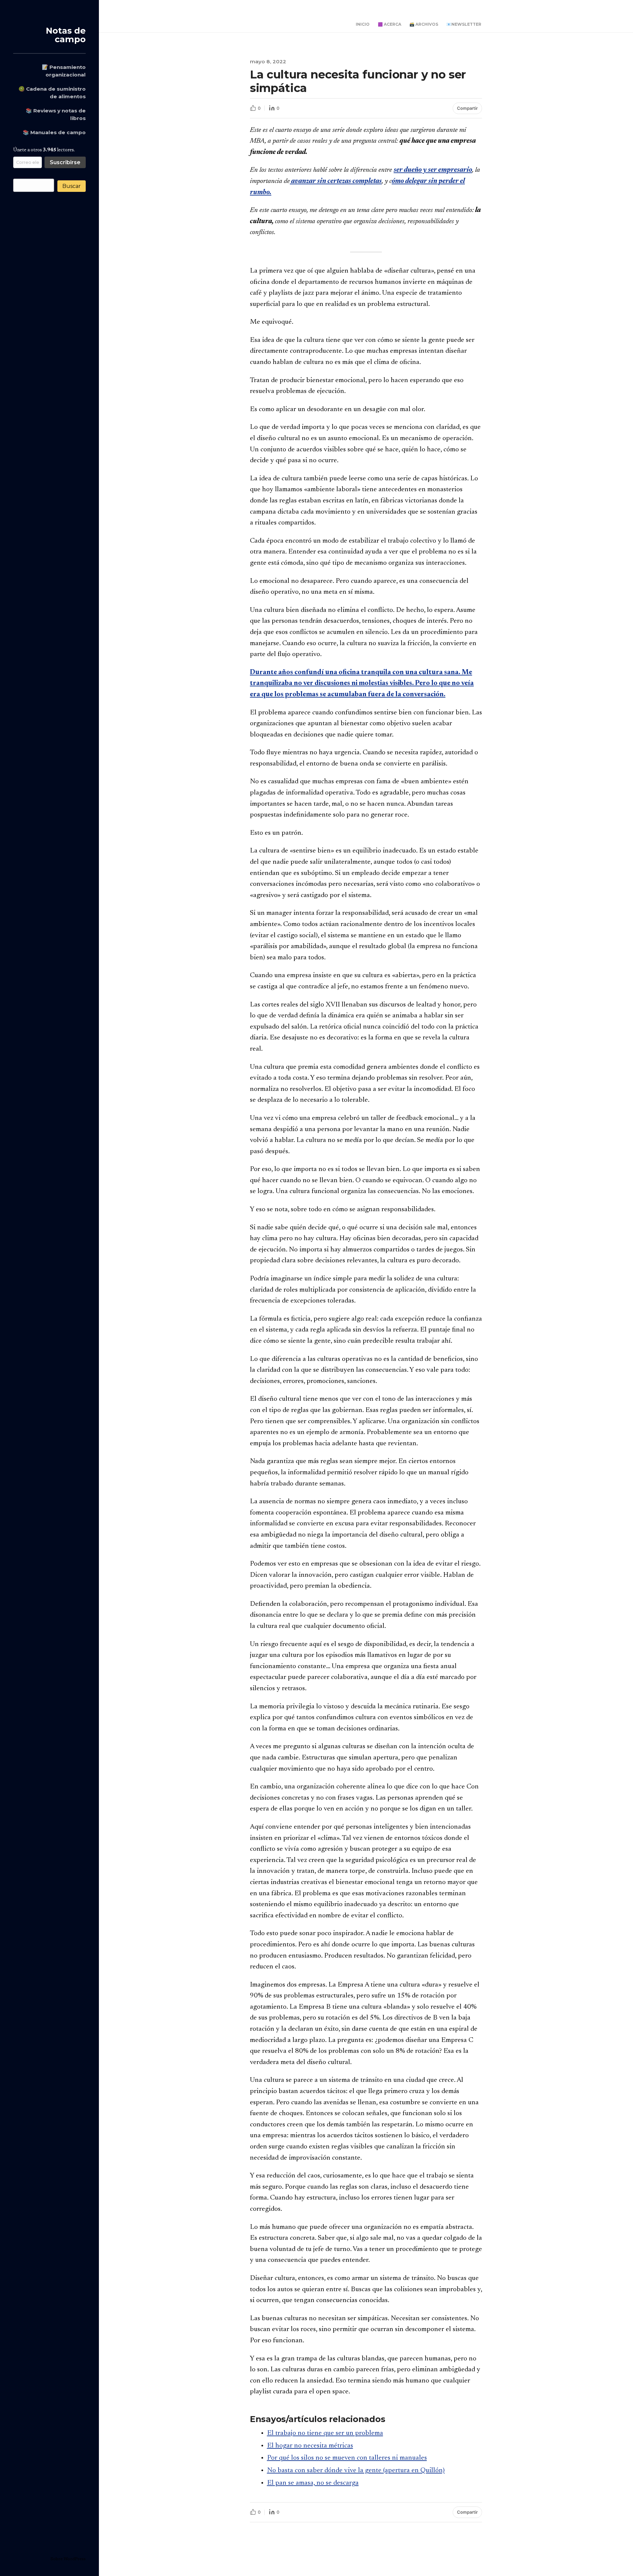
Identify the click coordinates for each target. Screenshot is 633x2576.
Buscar (72, 186)
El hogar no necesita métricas (310, 2446)
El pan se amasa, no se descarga (313, 2483)
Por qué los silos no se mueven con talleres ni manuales (347, 2458)
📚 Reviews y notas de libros (56, 114)
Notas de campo (66, 35)
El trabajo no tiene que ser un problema (325, 2433)
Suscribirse (65, 162)
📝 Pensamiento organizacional (64, 71)
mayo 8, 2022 (268, 61)
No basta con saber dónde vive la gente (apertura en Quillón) (356, 2471)
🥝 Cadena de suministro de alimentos (52, 93)
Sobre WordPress (68, 2559)
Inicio (363, 24)
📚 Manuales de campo (54, 132)
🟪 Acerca (390, 24)
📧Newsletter (464, 24)
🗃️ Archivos (424, 24)
